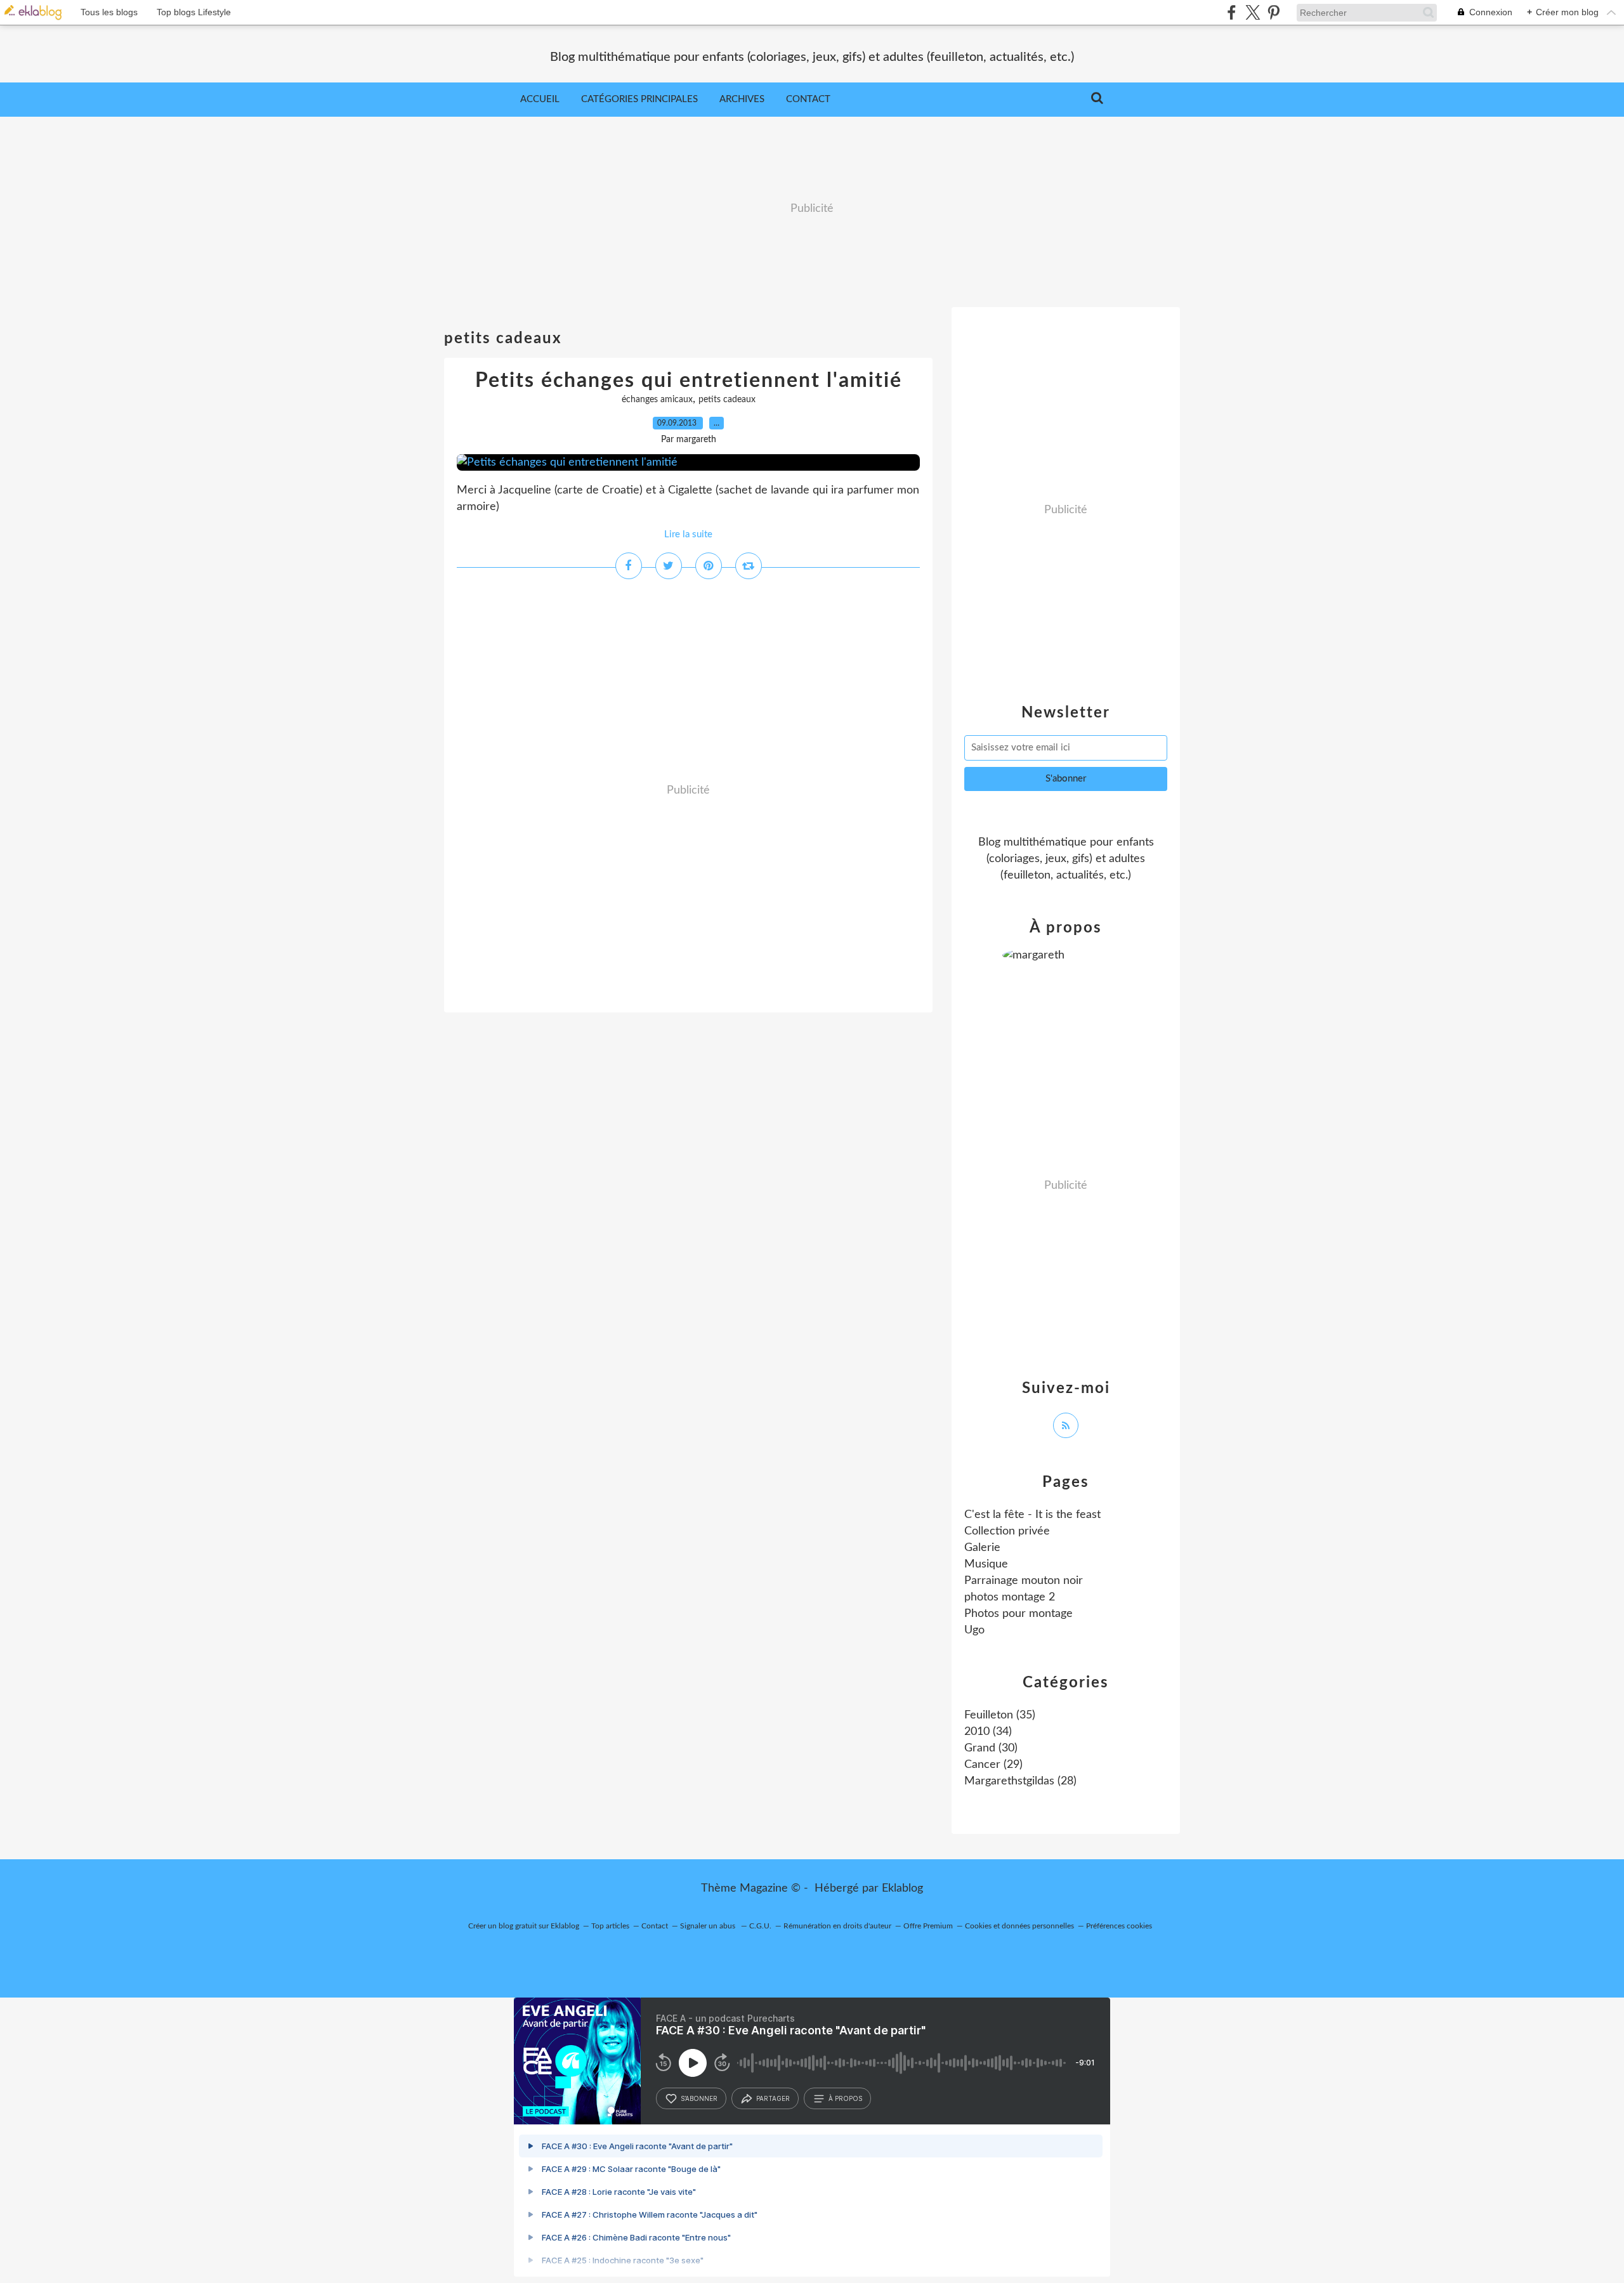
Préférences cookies (1119, 1926)
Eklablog (902, 1888)
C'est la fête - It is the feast (1032, 1515)
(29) (993, 1765)
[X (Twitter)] (1253, 12)
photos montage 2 (1010, 1597)
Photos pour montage (1018, 1614)
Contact (808, 99)
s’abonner (699, 2098)
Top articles (610, 1926)
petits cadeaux (727, 400)
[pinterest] (1274, 12)
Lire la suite (688, 534)
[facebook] (1232, 12)
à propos (845, 2098)
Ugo (974, 1630)
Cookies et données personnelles (1019, 1926)
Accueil (540, 99)
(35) (1000, 1715)
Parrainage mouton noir (1024, 1581)
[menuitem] (540, 100)
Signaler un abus (709, 1926)
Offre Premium (928, 1926)
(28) (1020, 1781)
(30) (991, 1748)
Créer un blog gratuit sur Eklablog (524, 1926)
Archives (742, 99)
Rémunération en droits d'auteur (837, 1926)
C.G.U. (760, 1926)
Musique (986, 1564)
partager (773, 2098)
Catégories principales (639, 99)
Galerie (982, 1548)
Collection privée (1007, 1531)
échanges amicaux (657, 400)
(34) (988, 1732)
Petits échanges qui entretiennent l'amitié (689, 381)
